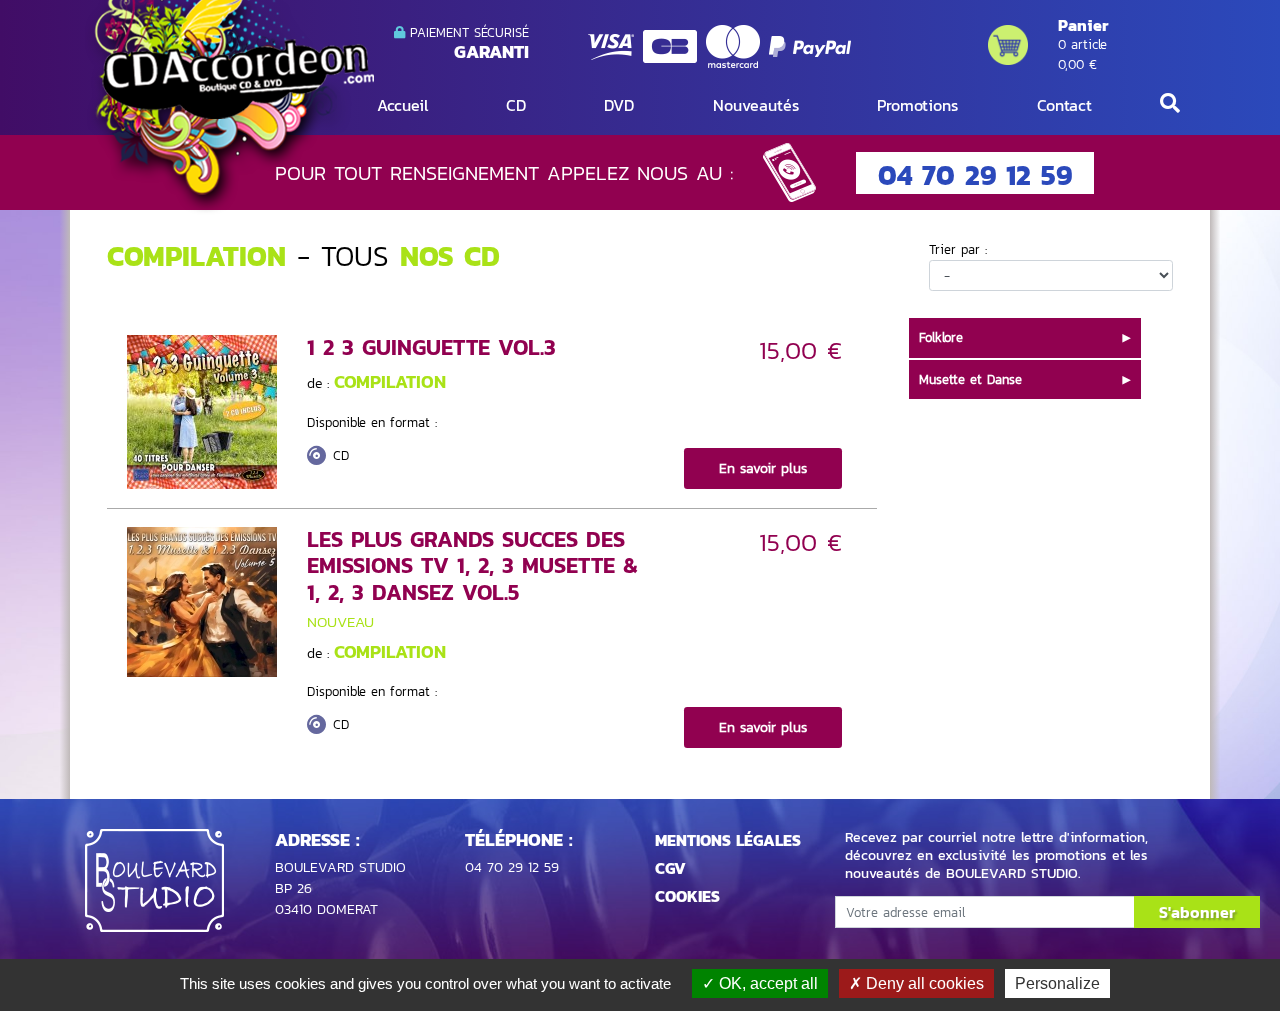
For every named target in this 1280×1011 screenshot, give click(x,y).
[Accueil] (229, 106)
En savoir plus (763, 468)
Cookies (687, 896)
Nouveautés (756, 105)
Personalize (1057, 983)
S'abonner (1197, 912)
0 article (1082, 44)
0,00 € (1077, 64)
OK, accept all (766, 983)
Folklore (941, 337)
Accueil (402, 105)
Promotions (917, 105)
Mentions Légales (728, 840)
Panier (1083, 25)
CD (516, 105)
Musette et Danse (970, 379)
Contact (1064, 105)
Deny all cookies (923, 983)
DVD (619, 105)
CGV (670, 868)
